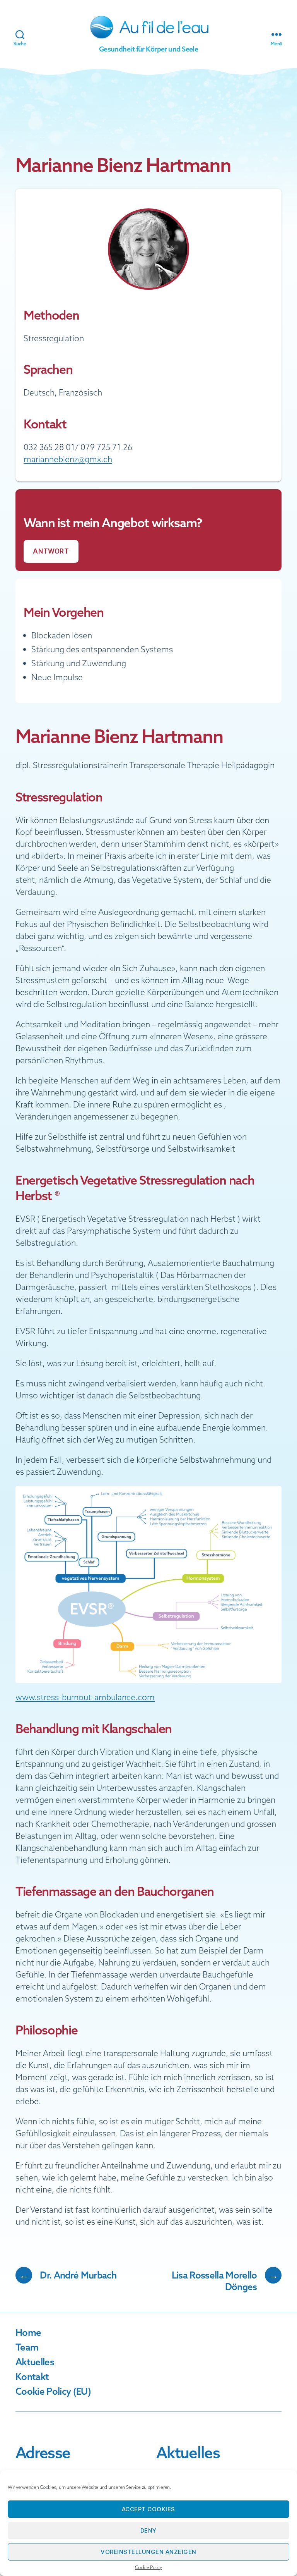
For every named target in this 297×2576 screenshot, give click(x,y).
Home (28, 2332)
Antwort (51, 551)
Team (27, 2347)
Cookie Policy (148, 2567)
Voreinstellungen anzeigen (148, 2552)
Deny (148, 2530)
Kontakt (32, 2377)
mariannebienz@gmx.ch (68, 459)
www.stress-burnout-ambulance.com (85, 1697)
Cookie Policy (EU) (53, 2391)
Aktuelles (35, 2362)
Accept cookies (148, 2509)
